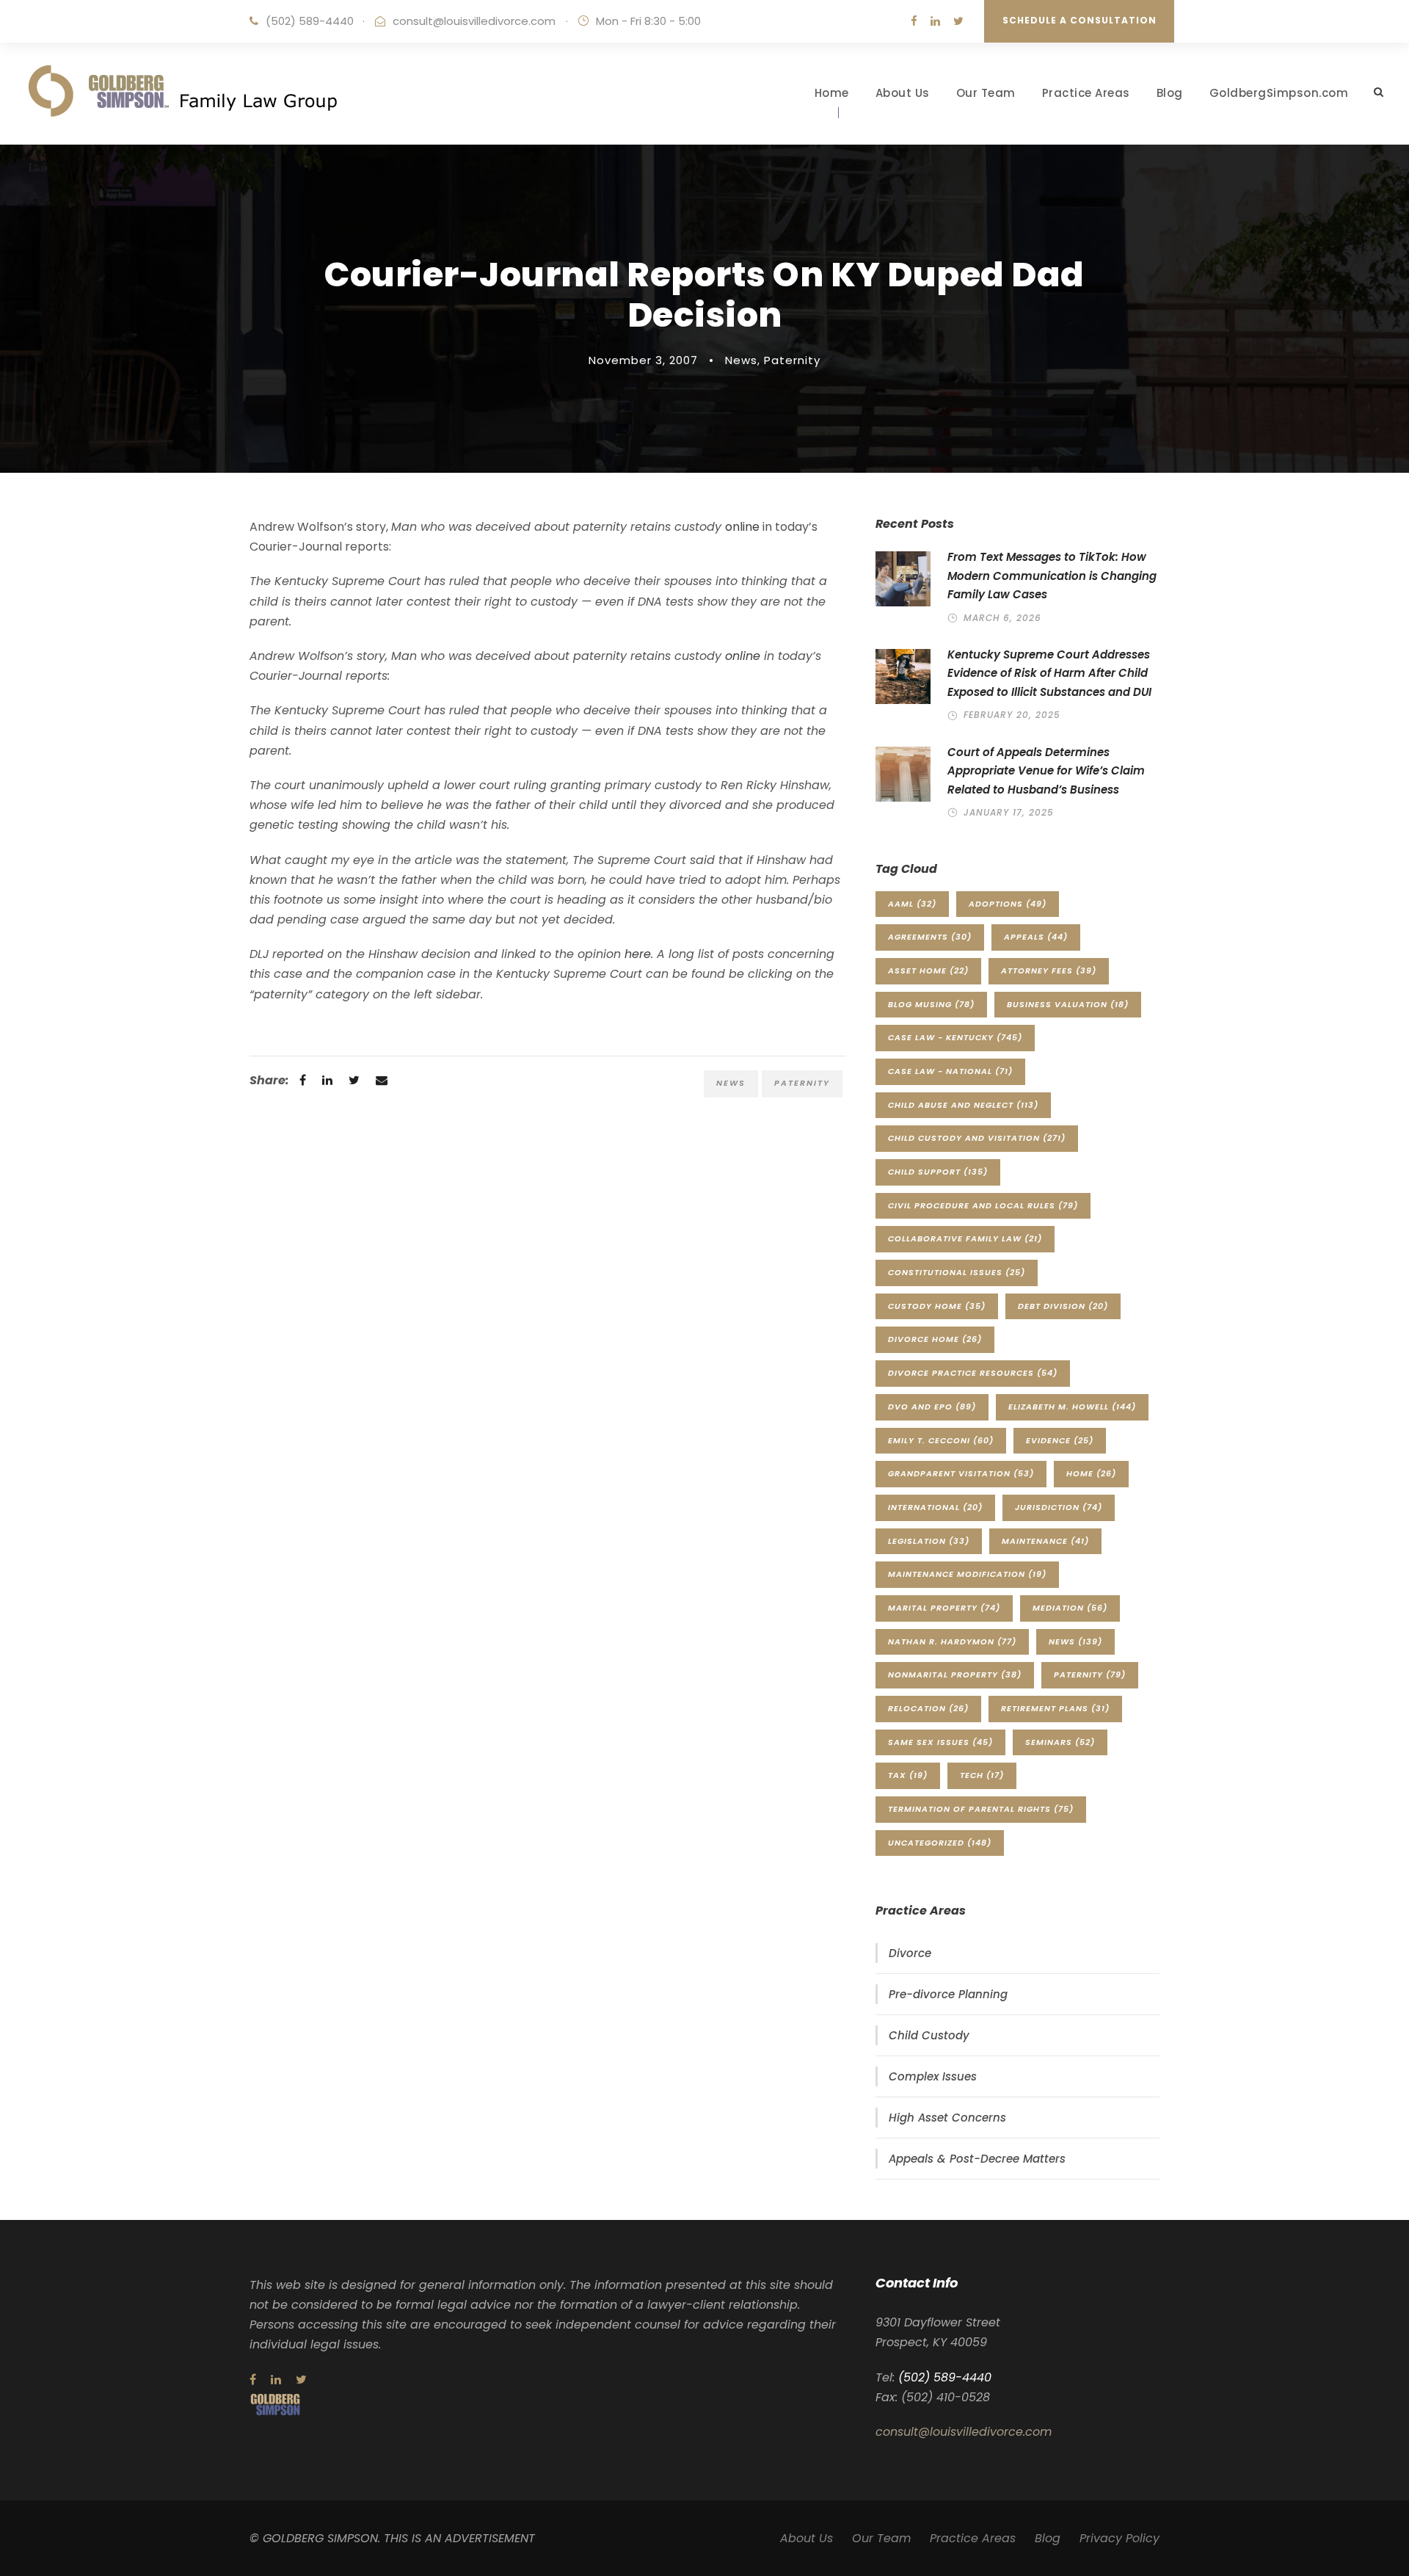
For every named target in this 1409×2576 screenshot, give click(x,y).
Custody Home (937, 1306)
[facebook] (914, 21)
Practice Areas (1086, 93)
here (638, 954)
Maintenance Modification (967, 1574)
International (935, 1507)
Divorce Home (935, 1339)
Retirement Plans (1055, 1708)
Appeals (1036, 937)
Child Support (938, 1172)
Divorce (910, 1953)
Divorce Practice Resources (973, 1373)
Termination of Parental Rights (981, 1809)
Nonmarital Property (955, 1675)
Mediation (1070, 1608)
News (741, 360)
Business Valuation (1068, 1004)
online (742, 527)
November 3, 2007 (643, 360)
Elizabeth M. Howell (1072, 1407)
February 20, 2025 (1012, 715)
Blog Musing (931, 1004)
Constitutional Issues (957, 1272)
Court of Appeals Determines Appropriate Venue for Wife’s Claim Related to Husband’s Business (1046, 771)
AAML (912, 904)
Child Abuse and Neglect (963, 1105)
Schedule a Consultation (1079, 20)
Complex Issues (933, 2076)
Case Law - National (950, 1071)
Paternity (792, 360)
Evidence (1060, 1440)
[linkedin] (935, 21)
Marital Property (944, 1608)
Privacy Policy (1119, 2538)
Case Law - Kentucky (955, 1037)
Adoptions (1008, 904)
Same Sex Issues (940, 1742)
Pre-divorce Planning (948, 1994)
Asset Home (928, 970)
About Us (903, 93)
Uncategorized (940, 1843)
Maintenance (1045, 1541)
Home (832, 93)
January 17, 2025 (1009, 812)
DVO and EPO (932, 1407)
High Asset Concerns (947, 2118)
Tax (908, 1775)
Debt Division (1063, 1306)
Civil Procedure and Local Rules (983, 1205)
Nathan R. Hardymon (952, 1641)
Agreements (930, 937)
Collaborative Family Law (965, 1238)
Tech (982, 1775)
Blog (1170, 93)
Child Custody (929, 2035)
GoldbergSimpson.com (1279, 93)
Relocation (928, 1708)
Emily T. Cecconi (941, 1440)
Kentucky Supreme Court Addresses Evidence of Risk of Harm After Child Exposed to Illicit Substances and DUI (1049, 673)
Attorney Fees (1049, 970)
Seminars (1060, 1742)
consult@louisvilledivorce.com (474, 21)
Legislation (929, 1541)
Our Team (986, 93)
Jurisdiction (1059, 1507)
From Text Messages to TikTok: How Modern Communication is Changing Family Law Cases (1052, 576)
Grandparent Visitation (961, 1473)
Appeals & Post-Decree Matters (977, 2159)
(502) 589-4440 (310, 21)
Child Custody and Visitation (977, 1138)
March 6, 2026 (1002, 618)
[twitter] (958, 21)
